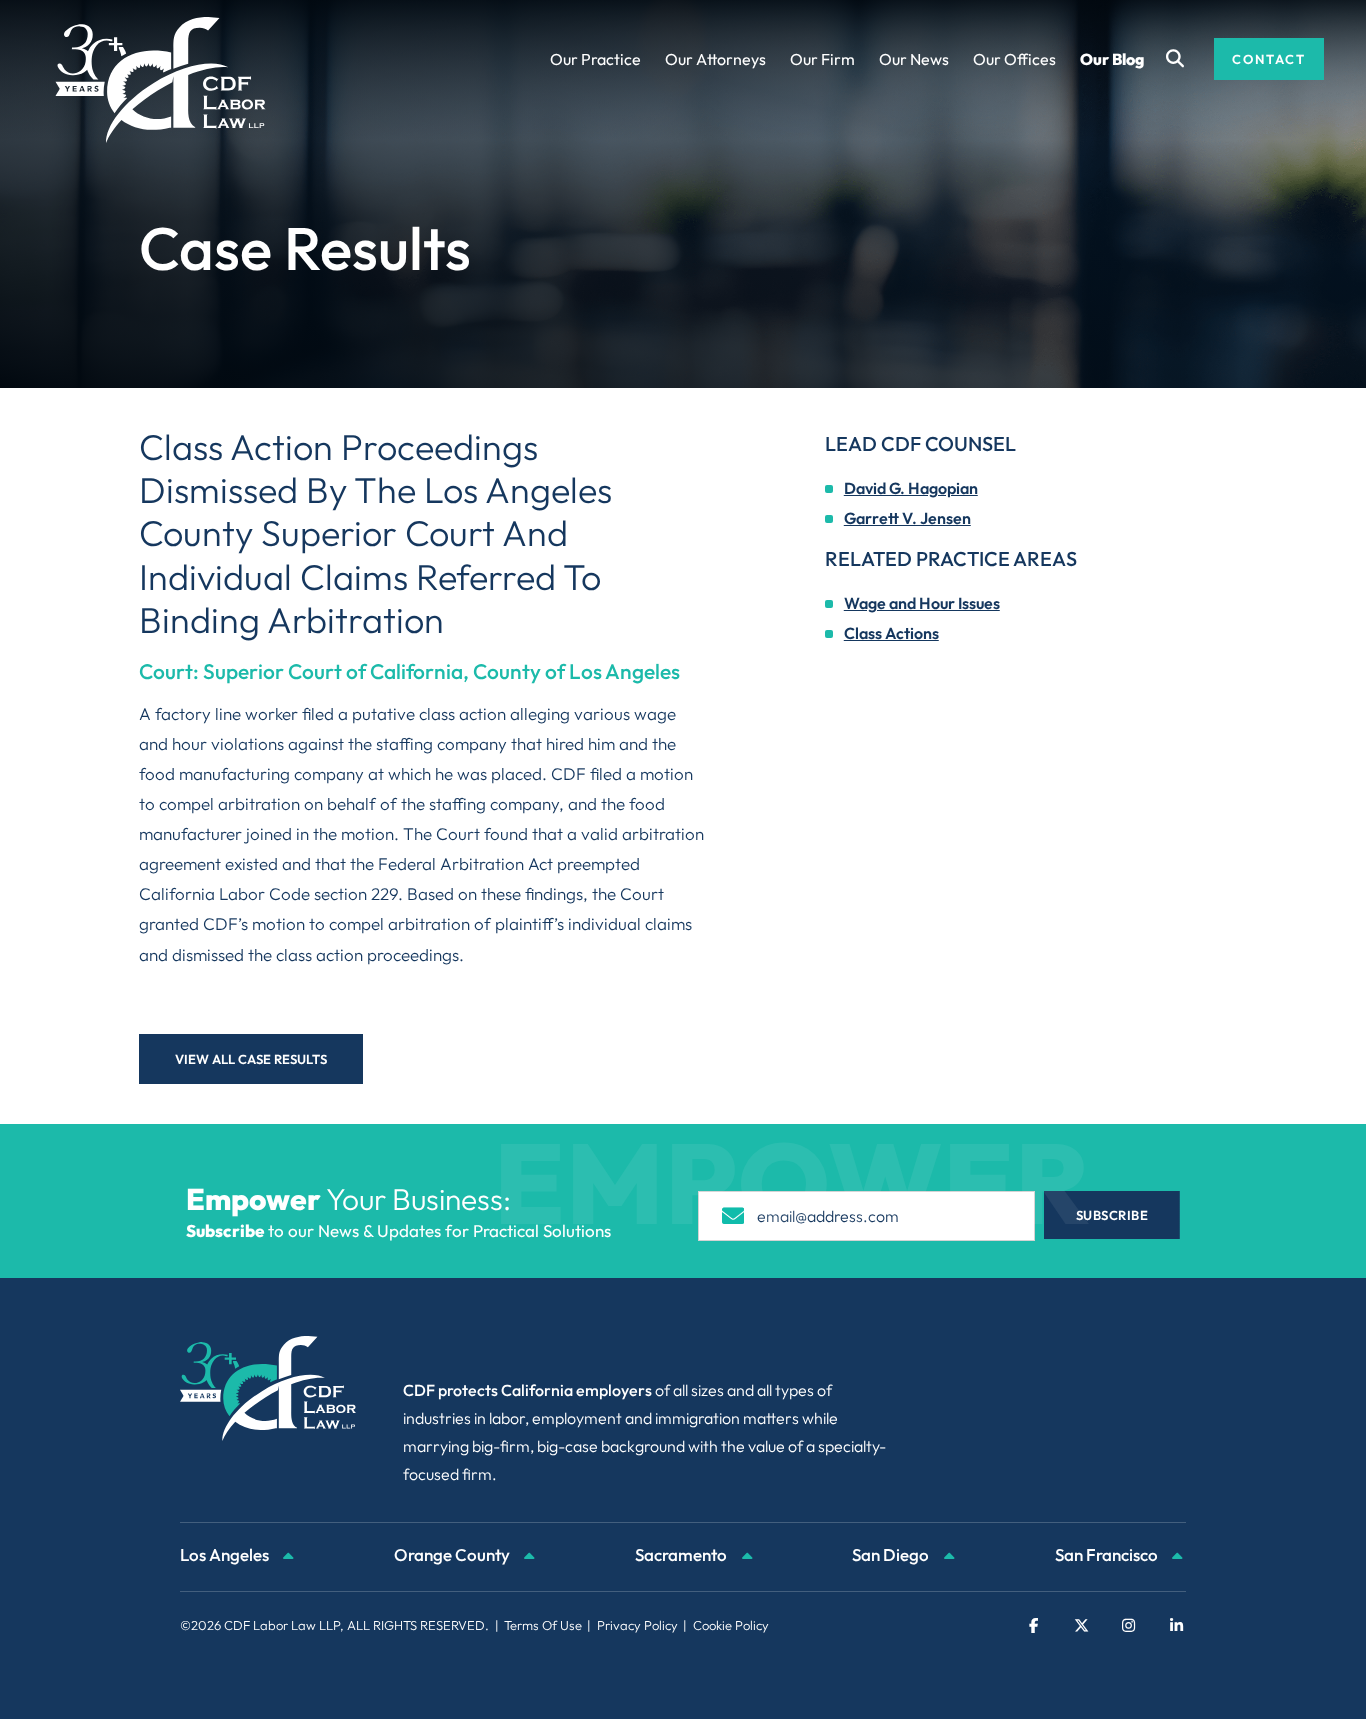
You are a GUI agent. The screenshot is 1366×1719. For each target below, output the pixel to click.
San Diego (892, 1554)
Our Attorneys (715, 59)
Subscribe (1112, 1215)
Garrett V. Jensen (907, 518)
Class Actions (891, 633)
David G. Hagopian (911, 488)
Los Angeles (226, 1554)
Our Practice (595, 59)
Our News (914, 59)
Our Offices (1014, 59)
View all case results (251, 1059)
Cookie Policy (731, 1625)
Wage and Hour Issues (922, 603)
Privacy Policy (637, 1625)
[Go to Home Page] (160, 80)
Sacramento (682, 1554)
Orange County (453, 1554)
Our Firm (822, 59)
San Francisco (1108, 1554)
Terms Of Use (543, 1625)
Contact (1269, 59)
